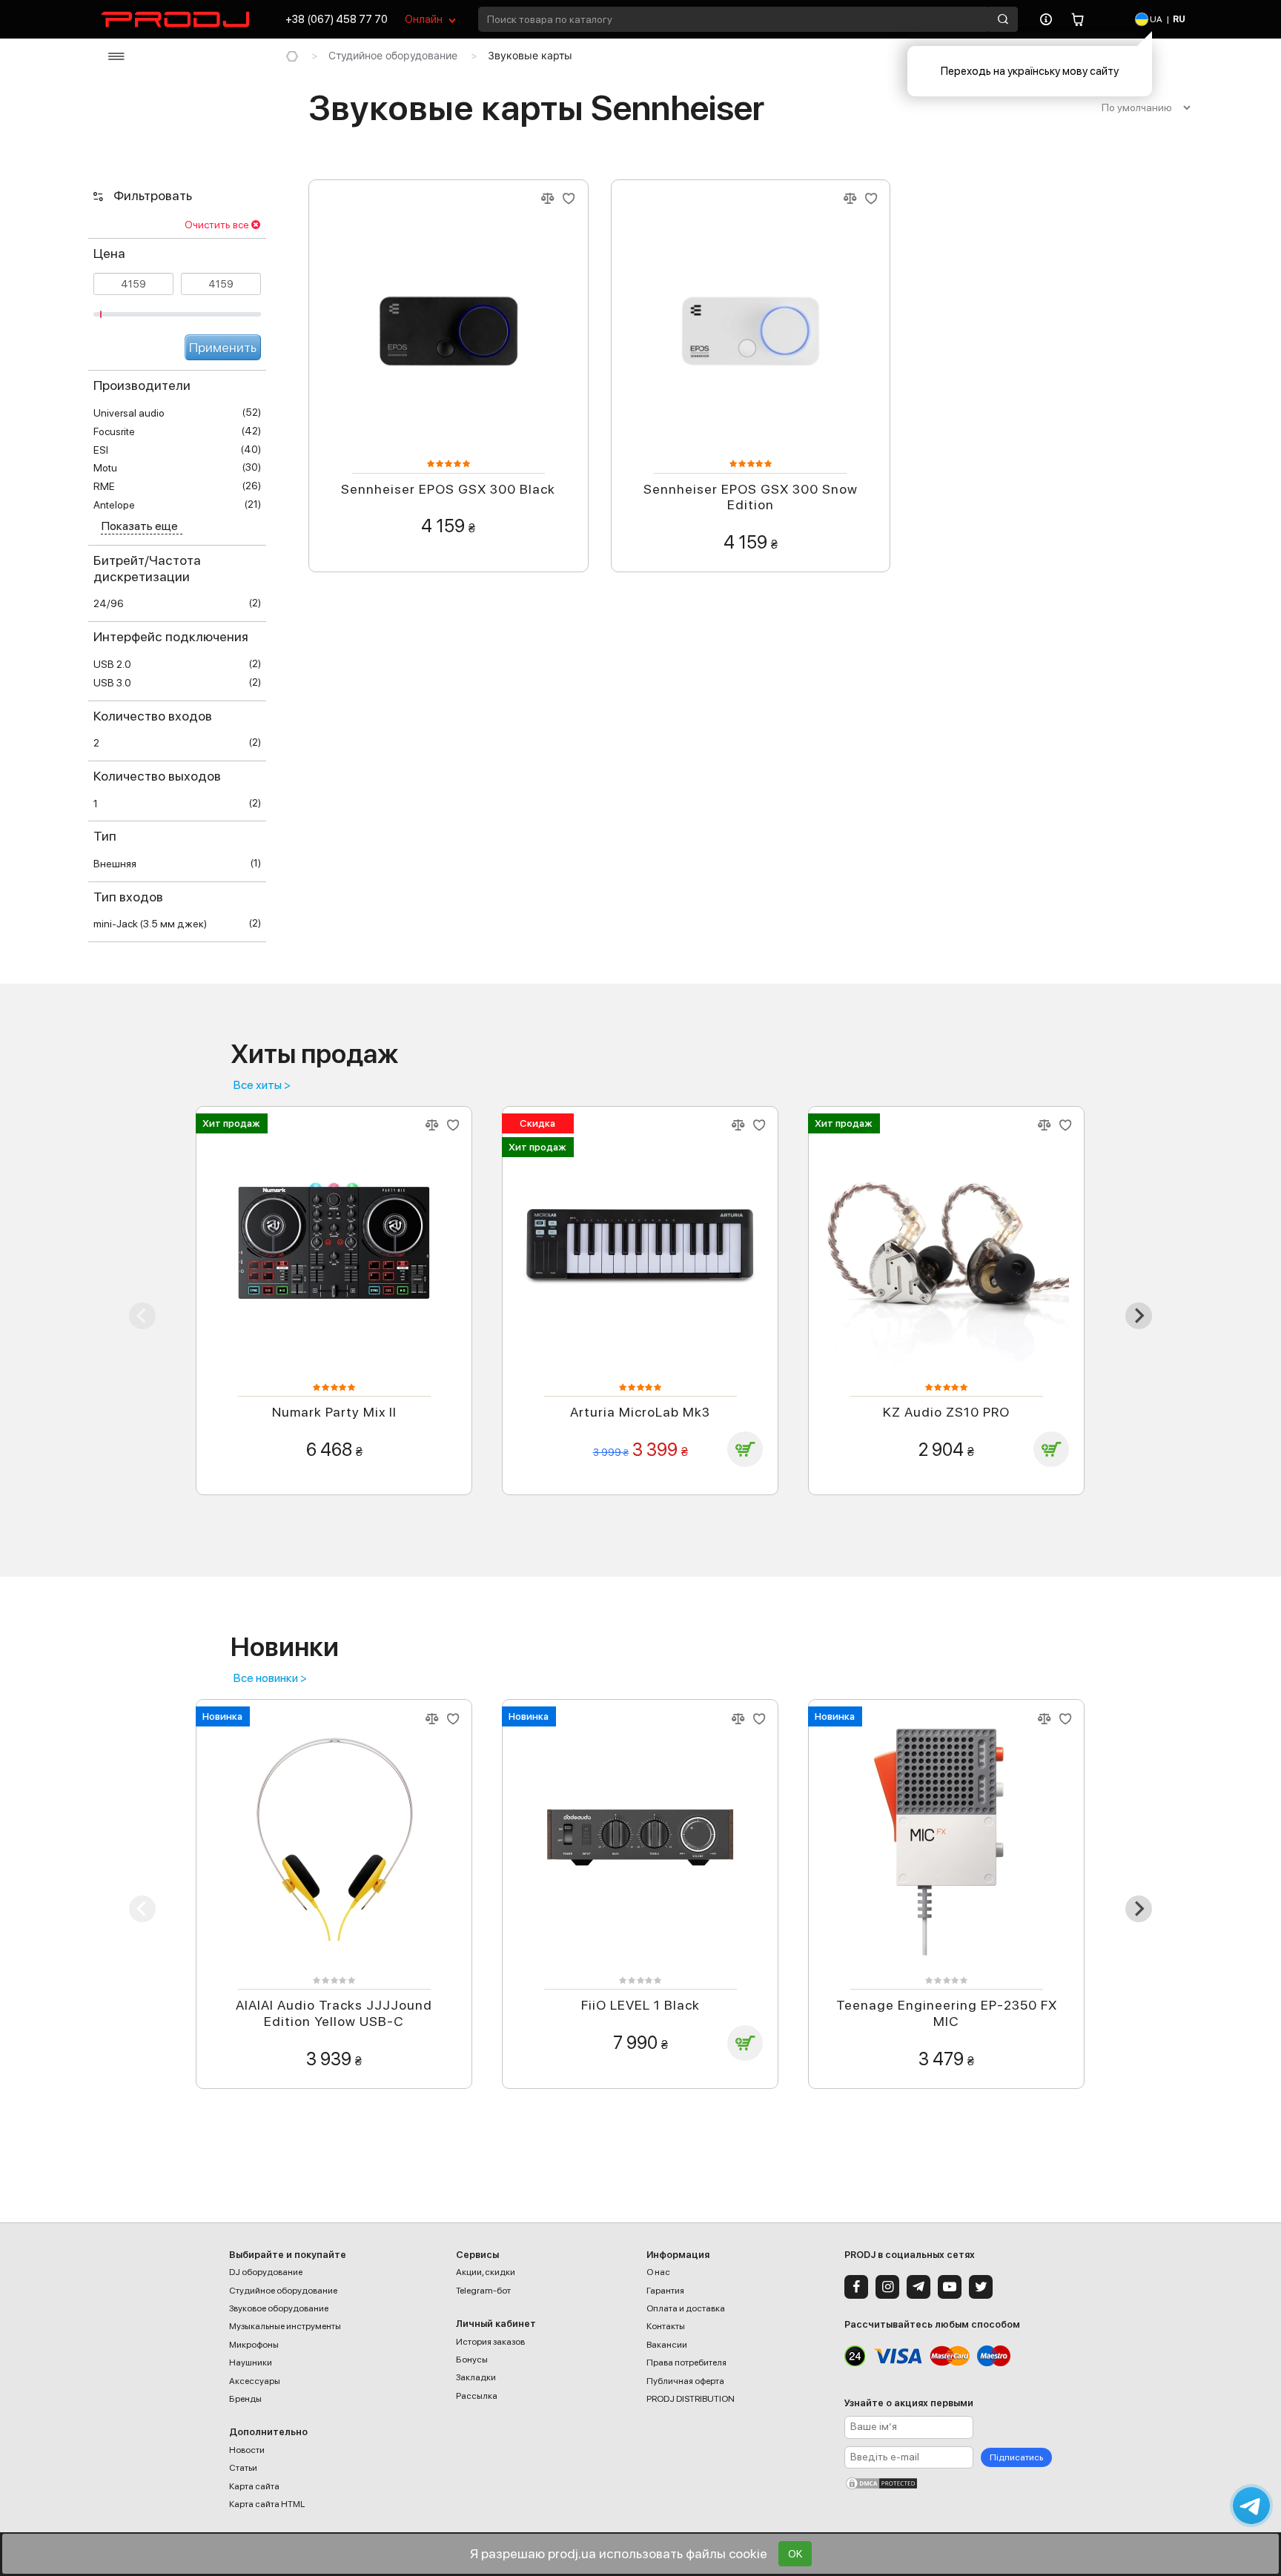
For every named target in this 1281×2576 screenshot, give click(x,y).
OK (795, 2554)
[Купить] (745, 1449)
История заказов (490, 2342)
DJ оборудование (266, 2272)
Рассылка (477, 2396)
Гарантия (665, 2291)
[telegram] (918, 2287)
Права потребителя (686, 2363)
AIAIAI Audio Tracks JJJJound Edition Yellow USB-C (334, 2013)
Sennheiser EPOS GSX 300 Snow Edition (751, 497)
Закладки (476, 2377)
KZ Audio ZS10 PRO (946, 1412)
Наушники (251, 2363)
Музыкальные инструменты (285, 2326)
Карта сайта (254, 2486)
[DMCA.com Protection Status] (948, 2483)
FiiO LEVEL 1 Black (640, 2005)
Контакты (666, 2326)
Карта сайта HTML (267, 2504)
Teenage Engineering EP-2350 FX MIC (947, 2013)
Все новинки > (270, 1678)
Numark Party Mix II (334, 1412)
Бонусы (472, 2360)
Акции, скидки (486, 2272)
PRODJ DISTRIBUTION (691, 2399)
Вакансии (667, 2345)
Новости (247, 2450)
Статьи (243, 2468)
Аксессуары (255, 2381)
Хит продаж (231, 1123)
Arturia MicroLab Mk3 (640, 1412)
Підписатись (1016, 2457)
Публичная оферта (685, 2381)
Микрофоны (254, 2345)
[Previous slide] (142, 1316)
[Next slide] (1139, 1316)
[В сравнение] (547, 199)
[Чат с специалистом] (1251, 2506)
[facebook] (856, 2287)
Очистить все (217, 225)
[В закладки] (569, 199)
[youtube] (950, 2287)
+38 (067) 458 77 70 (337, 19)
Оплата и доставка (686, 2308)
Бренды (245, 2399)
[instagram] (887, 2287)
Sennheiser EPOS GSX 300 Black (448, 489)
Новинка (222, 1716)
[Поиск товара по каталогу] (1003, 19)
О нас (658, 2272)
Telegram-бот (483, 2291)
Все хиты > (262, 1085)
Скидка (537, 1123)
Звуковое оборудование (279, 2308)
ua (1155, 19)
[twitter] (981, 2287)
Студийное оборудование (393, 55)
